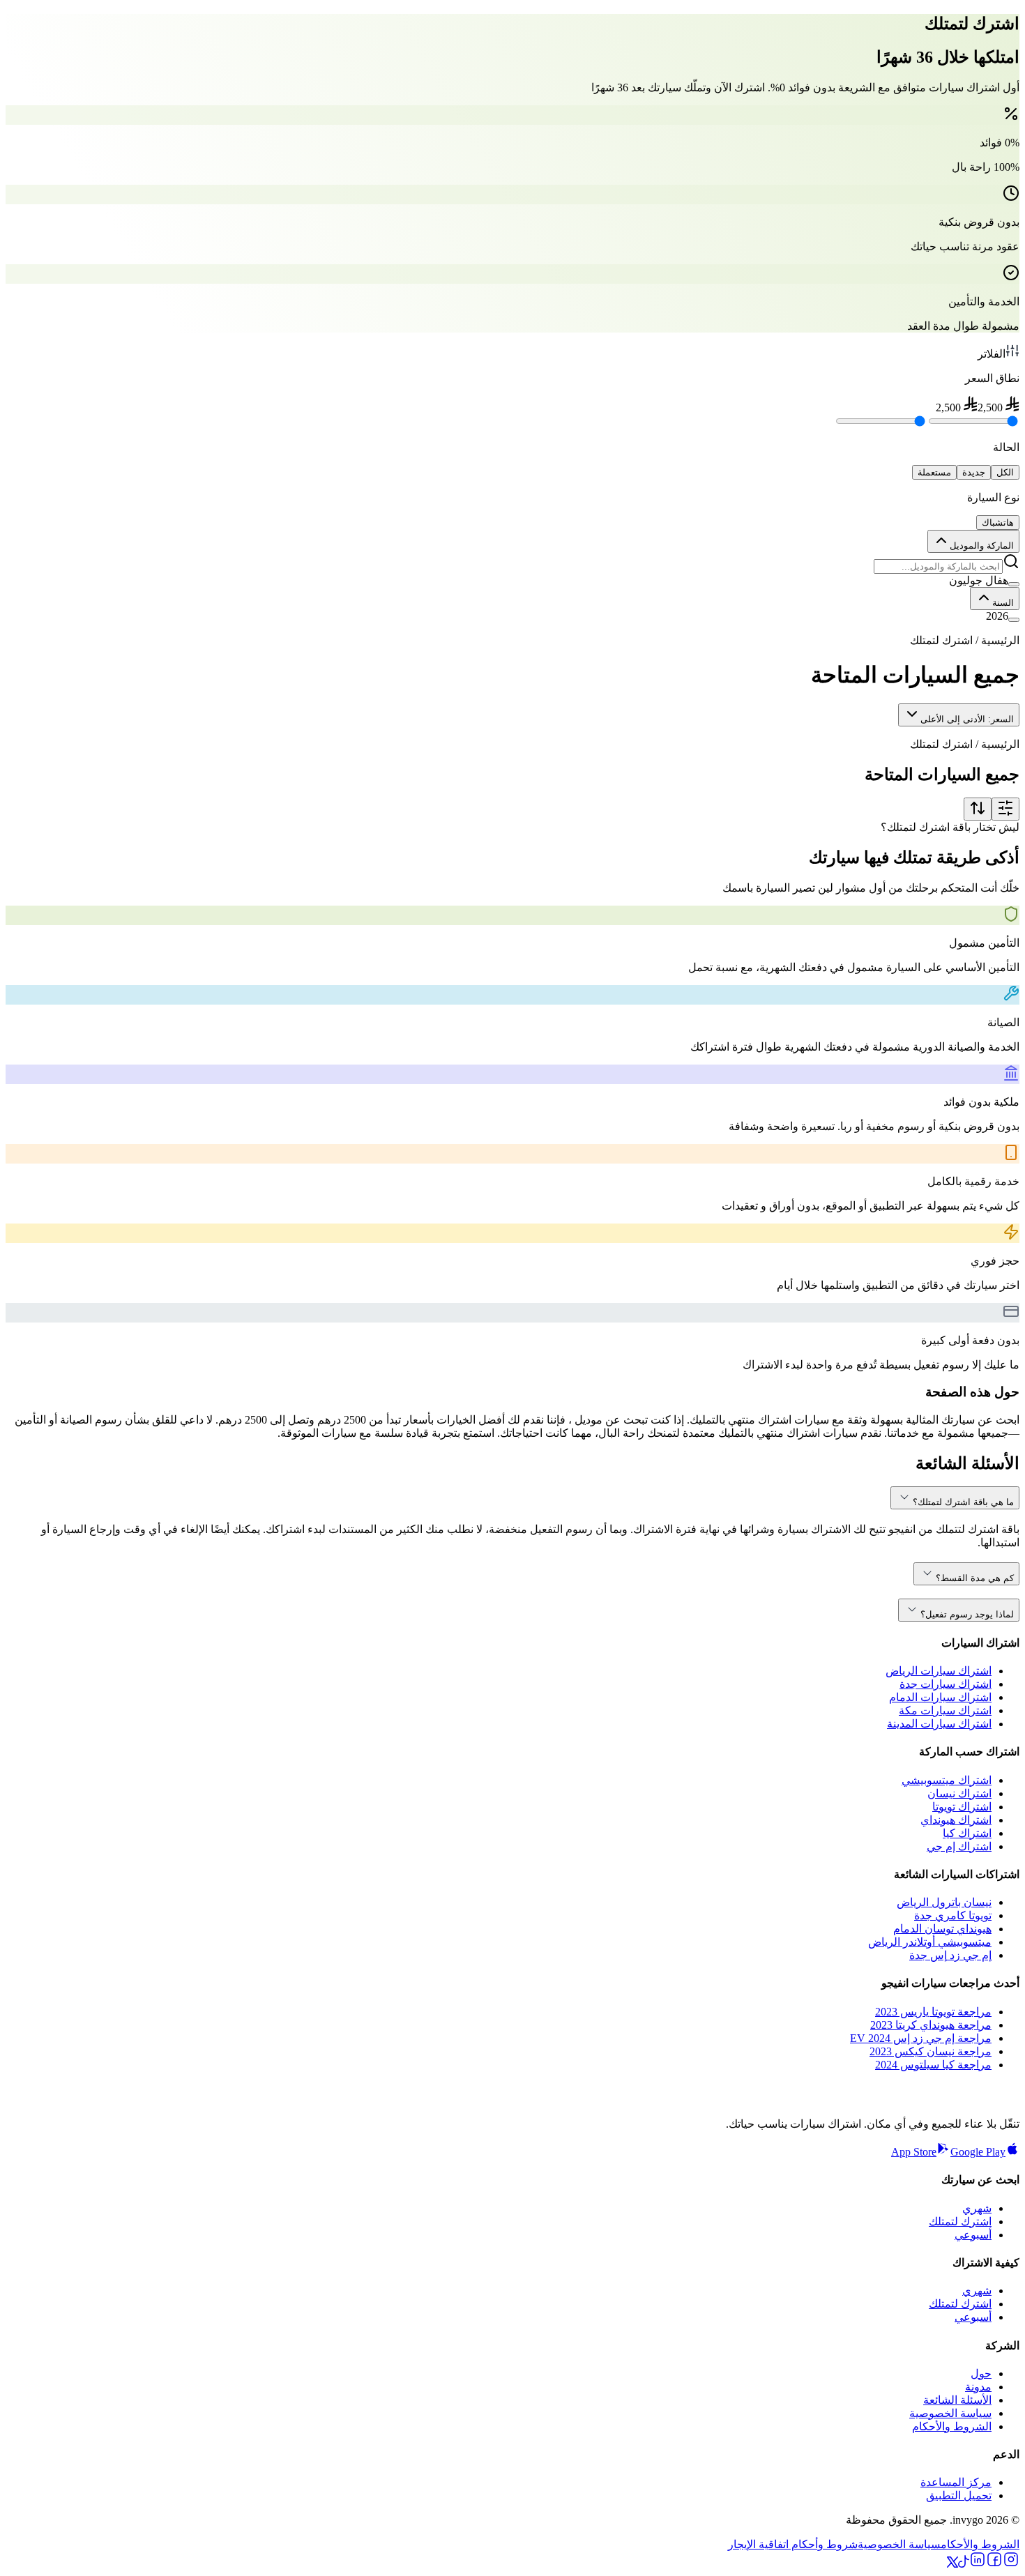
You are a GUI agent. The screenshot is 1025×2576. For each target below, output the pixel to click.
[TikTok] (964, 2564)
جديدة (974, 472)
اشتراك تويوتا (962, 1807)
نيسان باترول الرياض (944, 1902)
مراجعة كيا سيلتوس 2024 (933, 2065)
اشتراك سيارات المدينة (939, 1724)
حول (981, 2373)
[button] (512, 580)
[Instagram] (1011, 2564)
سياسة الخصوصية (950, 2413)
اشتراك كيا (967, 1833)
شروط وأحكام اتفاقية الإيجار (793, 2544)
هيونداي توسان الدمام (942, 1929)
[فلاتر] (1005, 809)
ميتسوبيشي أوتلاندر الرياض (930, 1942)
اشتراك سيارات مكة (945, 1710)
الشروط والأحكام (952, 2426)
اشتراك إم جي (959, 1846)
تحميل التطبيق (959, 2495)
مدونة (978, 2387)
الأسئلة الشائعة (957, 2400)
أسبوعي (973, 2235)
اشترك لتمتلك (960, 2221)
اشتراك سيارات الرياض (939, 1671)
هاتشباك (998, 523)
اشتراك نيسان (959, 1793)
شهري (977, 2208)
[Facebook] (994, 2564)
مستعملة (934, 472)
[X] (952, 2564)
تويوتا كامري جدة (953, 1915)
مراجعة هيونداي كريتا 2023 (931, 2025)
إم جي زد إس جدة (950, 1955)
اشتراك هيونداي (956, 1820)
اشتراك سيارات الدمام (940, 1697)
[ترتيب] (978, 809)
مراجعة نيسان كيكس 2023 (931, 2051)
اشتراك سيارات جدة (946, 1684)
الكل (1005, 472)
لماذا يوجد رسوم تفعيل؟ (967, 1614)
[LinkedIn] (978, 2564)
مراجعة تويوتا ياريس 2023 (933, 2012)
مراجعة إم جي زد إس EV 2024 (921, 2038)
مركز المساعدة (956, 2482)
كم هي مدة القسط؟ (975, 1578)
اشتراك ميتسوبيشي (947, 1780)
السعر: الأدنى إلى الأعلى (967, 719)
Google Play (978, 2152)
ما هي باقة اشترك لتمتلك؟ (963, 1502)
